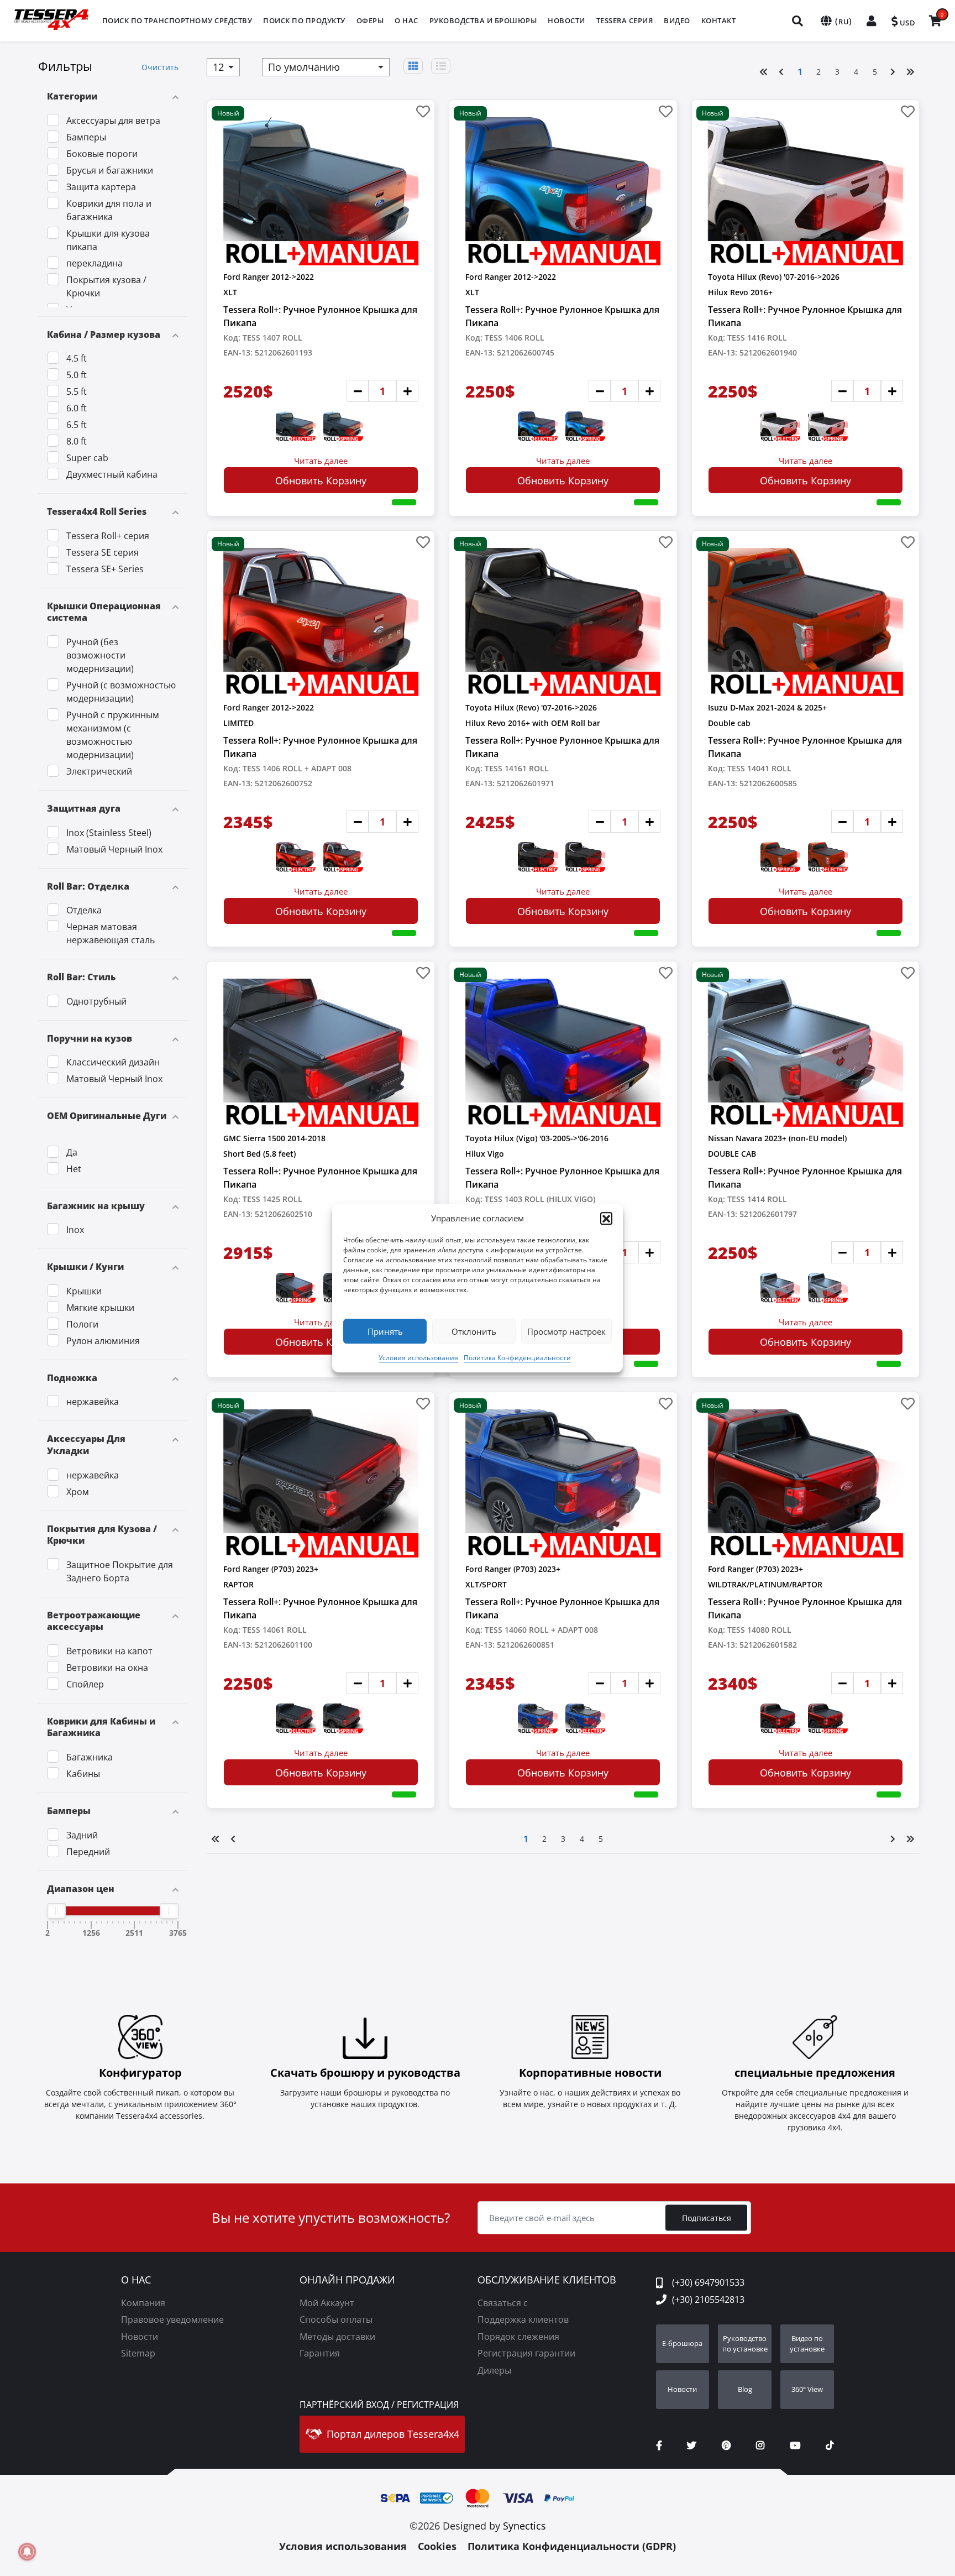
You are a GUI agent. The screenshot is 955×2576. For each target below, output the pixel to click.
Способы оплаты (336, 2319)
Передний (88, 1852)
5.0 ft (77, 375)
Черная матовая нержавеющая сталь (111, 933)
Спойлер (85, 1684)
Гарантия (320, 2353)
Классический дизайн (113, 1062)
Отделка (84, 910)
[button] (606, 1218)
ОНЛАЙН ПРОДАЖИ (347, 2280)
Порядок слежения (518, 2337)
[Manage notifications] (27, 2552)
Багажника (90, 1757)
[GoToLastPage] (910, 72)
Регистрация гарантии (526, 2353)
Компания (143, 2303)
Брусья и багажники (110, 170)
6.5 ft (77, 425)
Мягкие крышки (100, 1308)
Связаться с (503, 2303)
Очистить (160, 67)
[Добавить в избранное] (423, 111)
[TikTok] (830, 2446)
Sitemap (138, 2353)
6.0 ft (77, 408)
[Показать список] (441, 66)
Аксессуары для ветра (113, 121)
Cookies (437, 2546)
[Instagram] (760, 2446)
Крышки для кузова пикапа (108, 240)
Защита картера (101, 187)
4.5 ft (77, 358)
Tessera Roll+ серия (108, 536)
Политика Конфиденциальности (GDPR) (572, 2546)
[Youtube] (795, 2446)
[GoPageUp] (893, 72)
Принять (385, 1331)
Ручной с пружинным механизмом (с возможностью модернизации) (113, 735)
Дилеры (494, 2370)
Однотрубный (96, 1001)
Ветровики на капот (109, 1651)
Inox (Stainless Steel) (109, 833)
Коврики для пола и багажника (109, 210)
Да (72, 1152)
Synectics (524, 2526)
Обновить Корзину (321, 480)
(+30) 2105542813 (708, 2300)
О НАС (136, 2280)
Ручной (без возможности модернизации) (100, 655)
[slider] (56, 1911)
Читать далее (321, 461)
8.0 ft (77, 441)
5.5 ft (77, 391)
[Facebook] (659, 2446)
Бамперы (86, 137)
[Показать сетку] (413, 66)
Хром (78, 1492)
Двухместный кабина (112, 474)
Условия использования (418, 1358)
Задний (82, 1835)
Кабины (83, 1774)
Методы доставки (337, 2337)
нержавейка (93, 1402)
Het (74, 1169)
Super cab (87, 458)
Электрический (99, 771)
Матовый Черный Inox (114, 849)
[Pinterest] (726, 2446)
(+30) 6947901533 (708, 2282)
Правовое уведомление (172, 2319)
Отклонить (474, 1331)
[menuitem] (177, 21)
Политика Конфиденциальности (517, 1358)
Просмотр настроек (566, 1331)
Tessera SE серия (103, 552)
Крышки (84, 1291)
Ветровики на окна (107, 1668)
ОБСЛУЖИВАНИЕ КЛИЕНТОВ (547, 2280)
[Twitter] (692, 2446)
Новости (140, 2337)
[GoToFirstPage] (763, 72)
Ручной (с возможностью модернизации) (121, 692)
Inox (75, 1230)
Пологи (82, 1324)
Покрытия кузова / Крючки (106, 286)
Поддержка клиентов (523, 2319)
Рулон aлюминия (103, 1341)
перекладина (95, 263)
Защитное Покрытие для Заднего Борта (120, 1571)
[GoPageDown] (781, 72)
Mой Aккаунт (327, 2303)
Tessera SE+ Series (105, 569)
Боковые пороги (102, 154)
